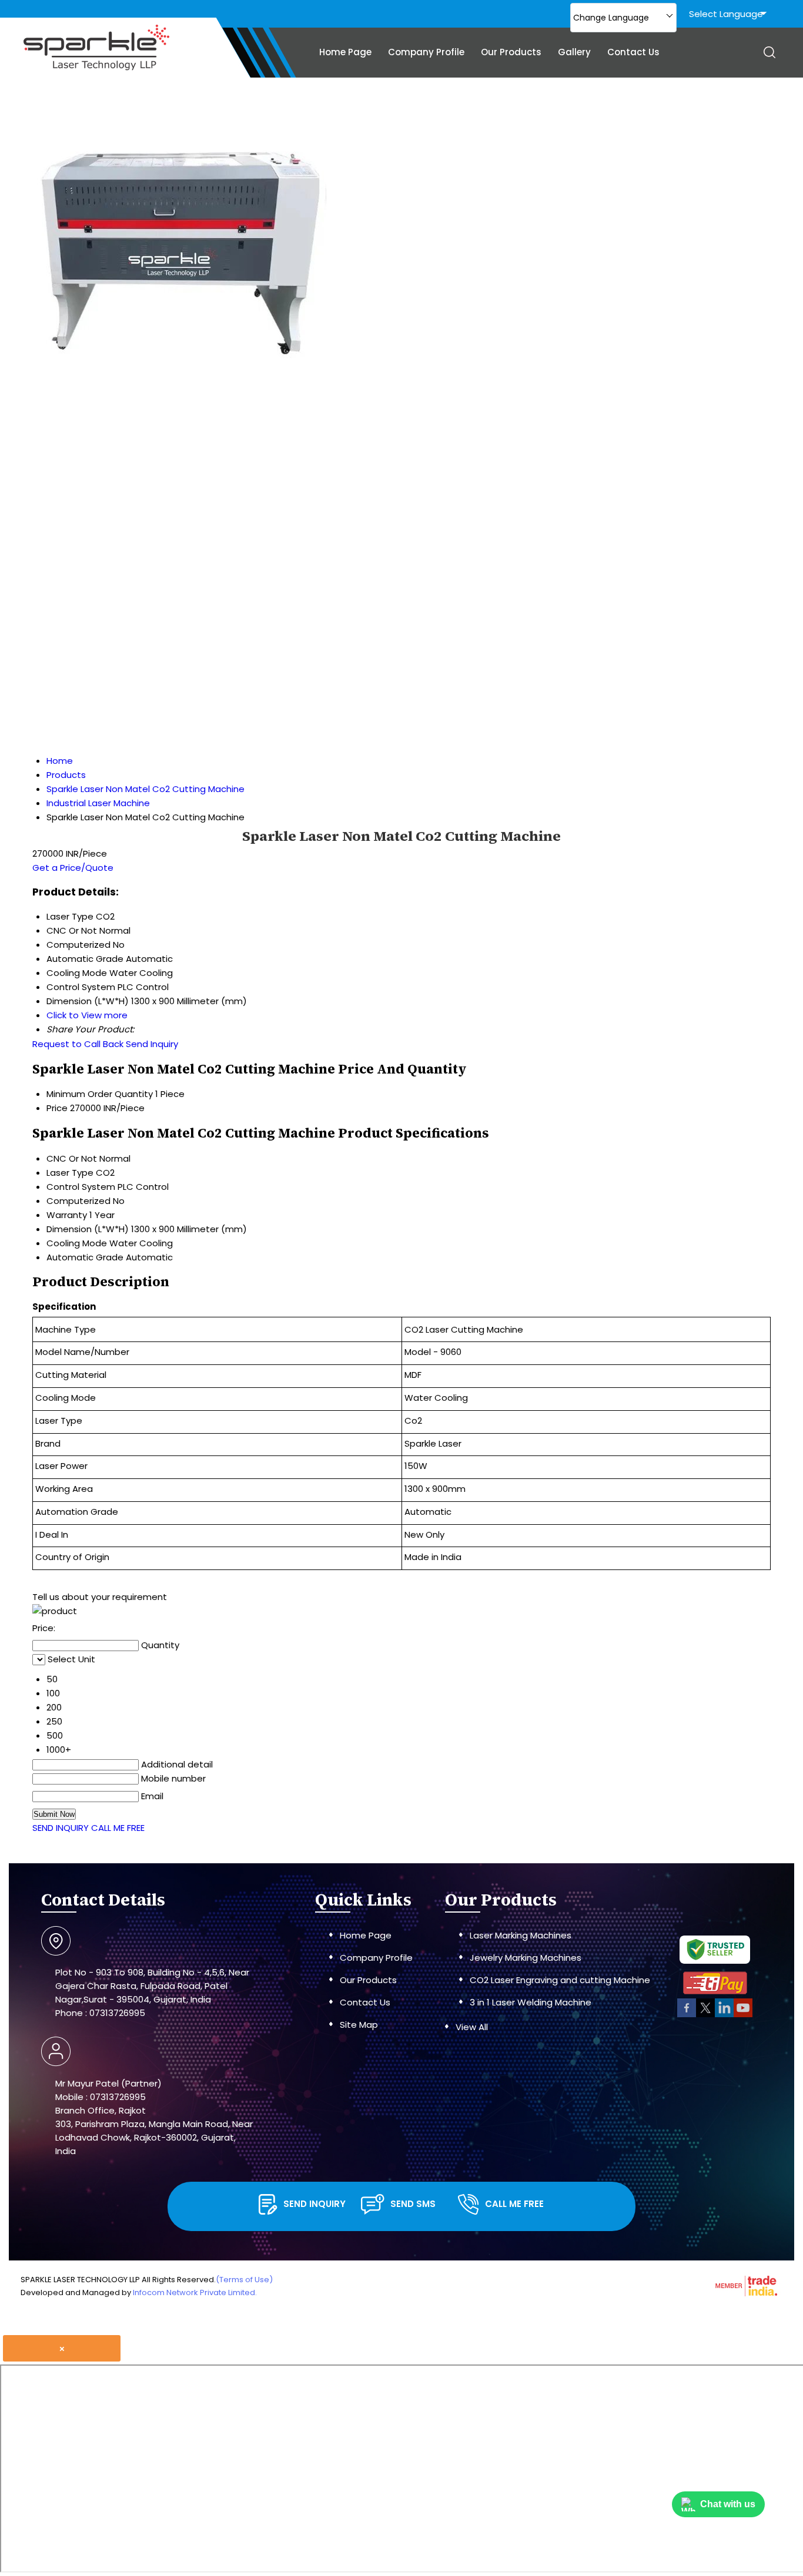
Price (57, 1108)
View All (472, 2027)
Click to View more (87, 1015)
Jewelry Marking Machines (526, 1958)
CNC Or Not (72, 1158)
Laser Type (70, 1173)
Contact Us (633, 52)
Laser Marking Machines (521, 1935)
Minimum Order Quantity (100, 1094)
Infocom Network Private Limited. (195, 2292)
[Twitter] (705, 2015)
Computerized (78, 1201)
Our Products (511, 52)
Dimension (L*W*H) (88, 1229)
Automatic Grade (85, 1257)
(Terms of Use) (244, 2280)
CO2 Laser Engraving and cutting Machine (560, 1980)
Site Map (359, 2025)
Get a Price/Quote (73, 868)
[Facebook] (687, 2015)
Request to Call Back (78, 1044)
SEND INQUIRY (61, 1828)
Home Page (345, 52)
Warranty (67, 1215)
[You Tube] (743, 2015)
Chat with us (728, 2504)
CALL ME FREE (118, 1828)
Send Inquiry (152, 1044)
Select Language (726, 14)
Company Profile (426, 52)
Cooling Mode (77, 1243)
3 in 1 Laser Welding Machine (531, 2002)
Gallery (574, 52)
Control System (81, 1187)
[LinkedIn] (724, 2015)
